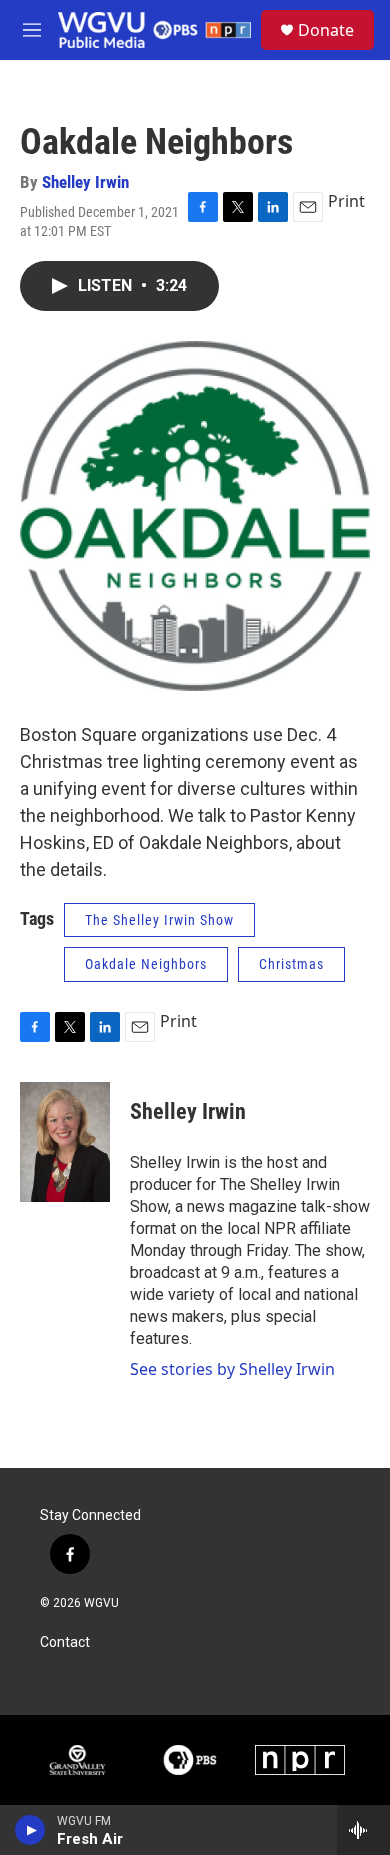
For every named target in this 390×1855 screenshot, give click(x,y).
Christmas (291, 964)
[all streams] (363, 1830)
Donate (326, 30)
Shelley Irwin (85, 182)
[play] (30, 1830)
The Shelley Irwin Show (159, 920)
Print (346, 201)
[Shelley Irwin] (65, 1142)
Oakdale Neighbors (146, 964)
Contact (65, 1642)
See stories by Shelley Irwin (232, 1369)
